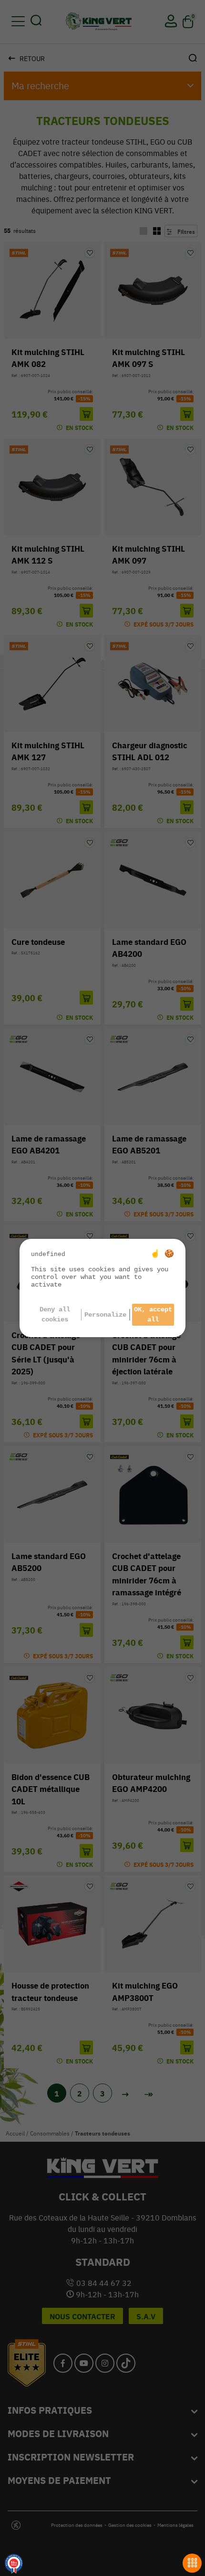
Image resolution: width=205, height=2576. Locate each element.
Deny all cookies (55, 1314)
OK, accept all (153, 1314)
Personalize (105, 1315)
